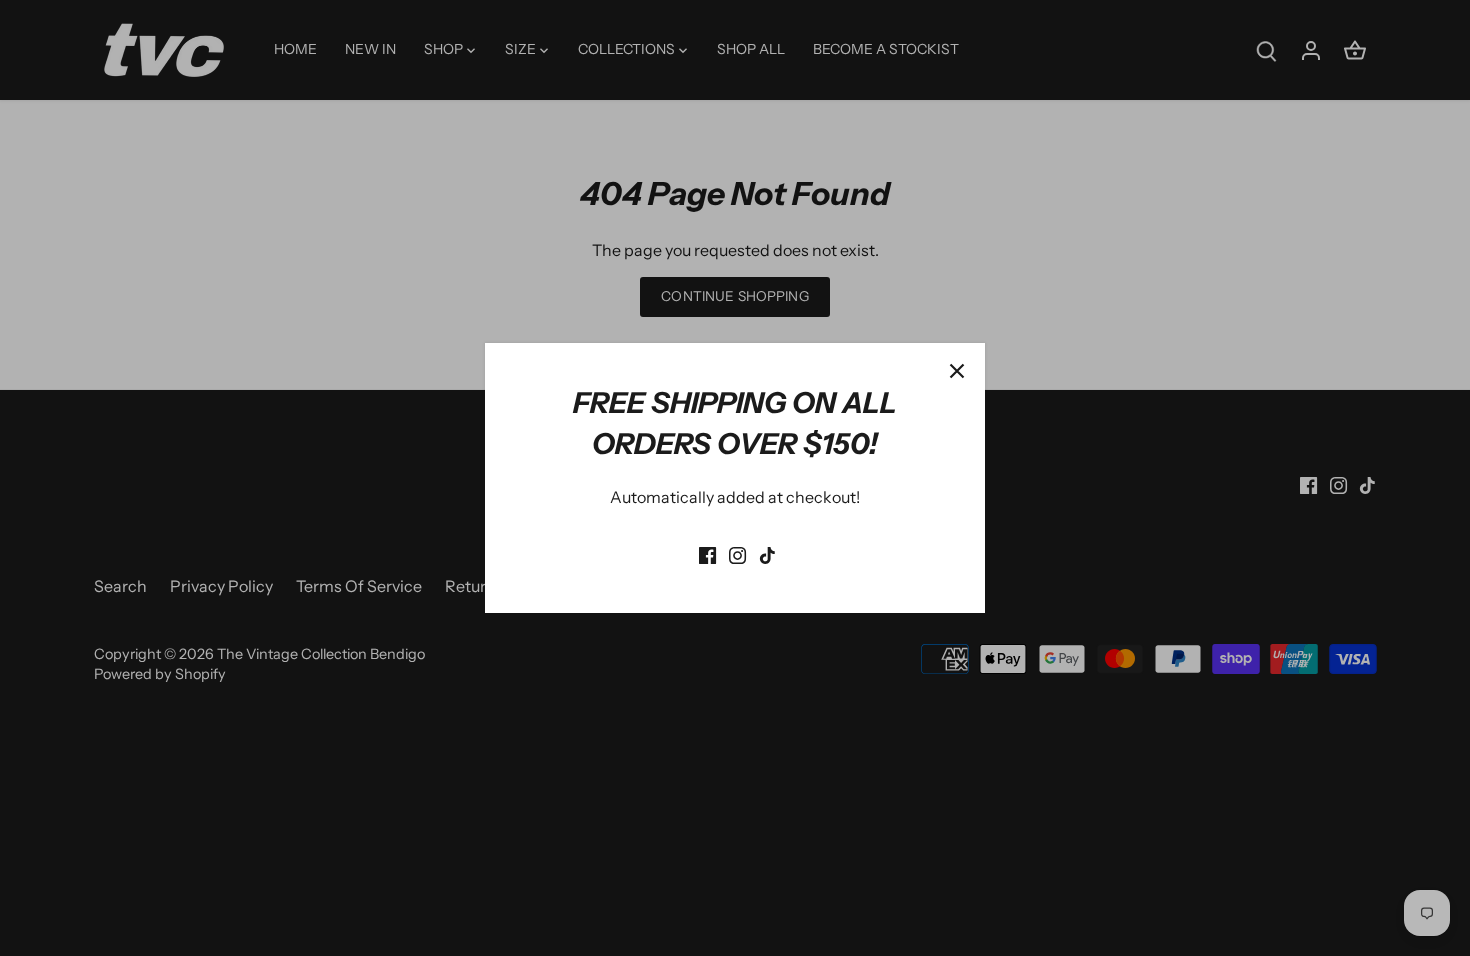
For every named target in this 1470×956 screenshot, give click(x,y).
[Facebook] (707, 553)
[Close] (957, 371)
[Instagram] (737, 553)
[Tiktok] (767, 553)
